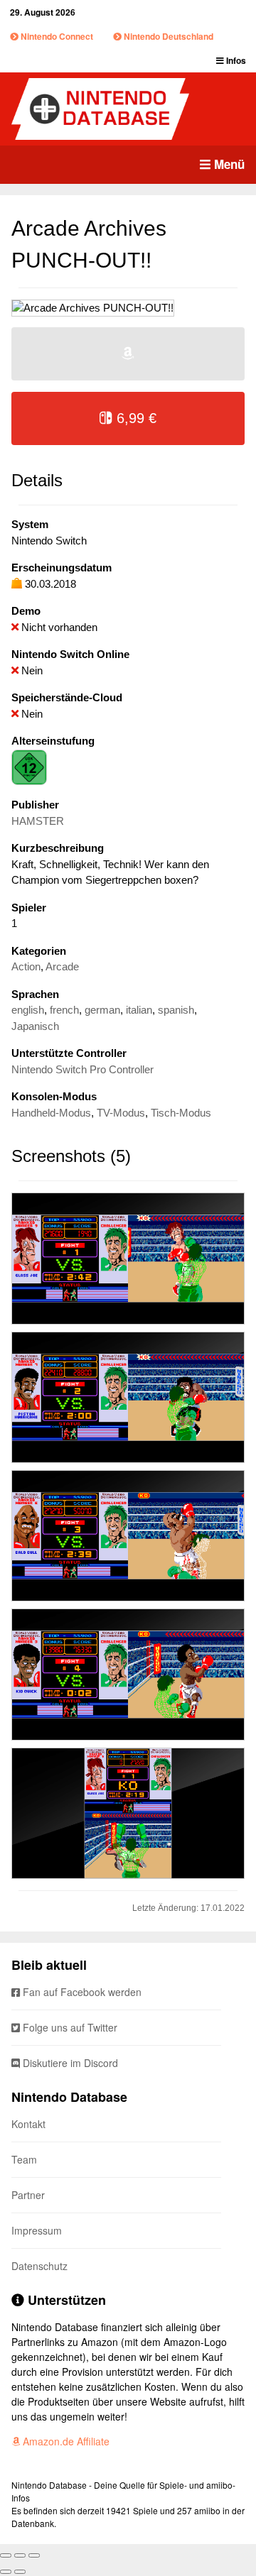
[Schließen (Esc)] (6, 2555)
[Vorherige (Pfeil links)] (6, 2572)
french (64, 1010)
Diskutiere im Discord (69, 2063)
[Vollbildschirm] (20, 2555)
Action (26, 966)
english (28, 1010)
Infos (235, 60)
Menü (228, 164)
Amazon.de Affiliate (65, 2441)
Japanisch (35, 1026)
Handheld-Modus (51, 1113)
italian (139, 1010)
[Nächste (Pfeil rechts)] (20, 2572)
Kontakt (28, 2124)
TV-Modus (121, 1113)
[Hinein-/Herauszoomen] (34, 2555)
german (102, 1010)
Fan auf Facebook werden (81, 1992)
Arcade (62, 966)
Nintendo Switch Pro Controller (82, 1069)
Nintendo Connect (56, 36)
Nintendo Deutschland (167, 36)
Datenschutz (39, 2266)
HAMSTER (38, 821)
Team (24, 2159)
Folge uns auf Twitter (69, 2027)
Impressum (37, 2230)
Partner (28, 2195)
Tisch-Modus (181, 1113)
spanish (176, 1010)
